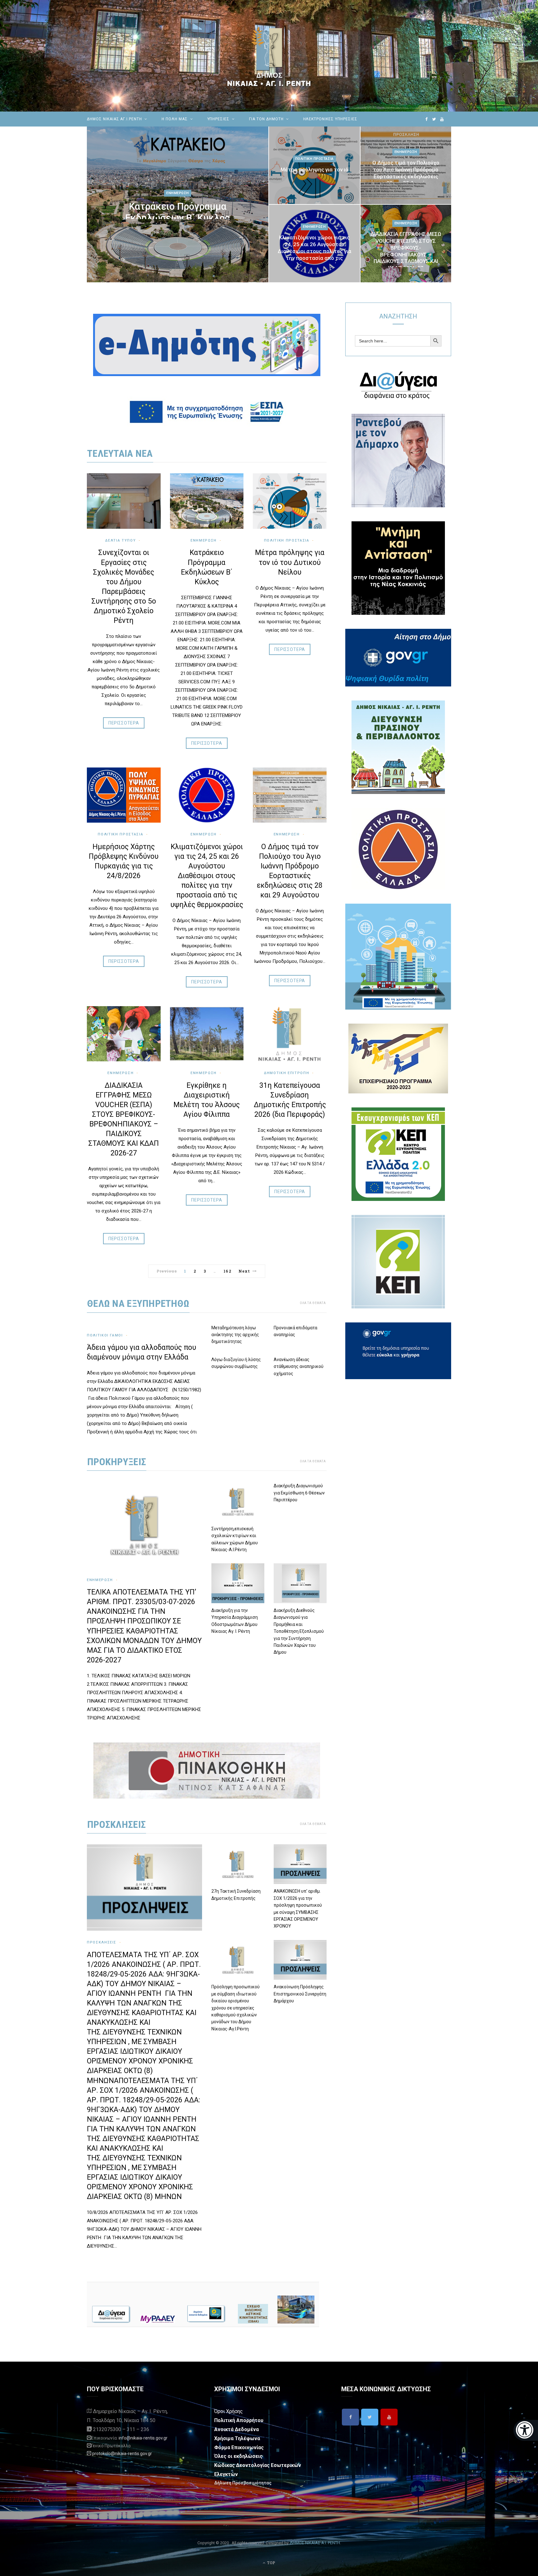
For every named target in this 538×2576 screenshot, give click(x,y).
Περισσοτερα (124, 723)
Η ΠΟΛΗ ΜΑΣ (175, 119)
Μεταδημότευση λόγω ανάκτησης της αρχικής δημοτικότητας (235, 1335)
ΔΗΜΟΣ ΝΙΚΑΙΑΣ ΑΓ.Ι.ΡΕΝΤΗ (114, 119)
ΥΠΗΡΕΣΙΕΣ (219, 119)
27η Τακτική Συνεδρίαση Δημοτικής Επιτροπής (236, 1895)
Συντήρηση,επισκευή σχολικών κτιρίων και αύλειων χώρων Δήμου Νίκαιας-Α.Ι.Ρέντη (235, 1539)
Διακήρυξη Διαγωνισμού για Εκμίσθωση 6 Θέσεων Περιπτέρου (299, 1493)
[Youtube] (389, 2417)
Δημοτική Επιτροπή (287, 1073)
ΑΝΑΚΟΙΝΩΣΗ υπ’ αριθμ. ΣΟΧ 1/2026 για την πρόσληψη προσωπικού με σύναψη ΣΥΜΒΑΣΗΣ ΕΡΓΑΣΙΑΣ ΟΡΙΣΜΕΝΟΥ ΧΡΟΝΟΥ (298, 1909)
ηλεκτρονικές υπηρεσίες (330, 119)
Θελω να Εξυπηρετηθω (138, 1303)
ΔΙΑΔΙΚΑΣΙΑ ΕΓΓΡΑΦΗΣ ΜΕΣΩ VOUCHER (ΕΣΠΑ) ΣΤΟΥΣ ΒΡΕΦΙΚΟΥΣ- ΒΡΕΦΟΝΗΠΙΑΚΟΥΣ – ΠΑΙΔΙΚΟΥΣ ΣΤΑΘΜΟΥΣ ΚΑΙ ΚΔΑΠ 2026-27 (406, 251)
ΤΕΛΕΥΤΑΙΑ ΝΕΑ (120, 453)
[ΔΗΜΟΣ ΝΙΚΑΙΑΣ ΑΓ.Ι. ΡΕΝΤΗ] (269, 56)
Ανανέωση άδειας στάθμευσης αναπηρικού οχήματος (299, 1367)
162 (227, 1271)
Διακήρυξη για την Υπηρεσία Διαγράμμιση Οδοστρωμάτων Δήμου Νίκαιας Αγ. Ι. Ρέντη (235, 1621)
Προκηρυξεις (117, 1462)
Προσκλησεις (116, 1824)
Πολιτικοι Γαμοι (105, 1335)
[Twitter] (370, 2417)
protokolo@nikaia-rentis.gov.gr (122, 2454)
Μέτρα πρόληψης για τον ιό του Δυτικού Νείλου (314, 173)
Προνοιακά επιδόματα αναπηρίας (295, 1331)
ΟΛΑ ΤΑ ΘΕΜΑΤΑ (313, 1303)
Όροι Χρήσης (229, 2411)
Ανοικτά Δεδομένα (236, 2429)
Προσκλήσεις (102, 1942)
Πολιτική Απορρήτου (239, 2420)
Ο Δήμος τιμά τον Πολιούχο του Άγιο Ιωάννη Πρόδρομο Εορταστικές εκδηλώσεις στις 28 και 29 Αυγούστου (406, 173)
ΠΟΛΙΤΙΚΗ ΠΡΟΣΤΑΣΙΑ (120, 834)
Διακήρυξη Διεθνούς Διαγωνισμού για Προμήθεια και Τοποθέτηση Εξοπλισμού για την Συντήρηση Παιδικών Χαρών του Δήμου (299, 1631)
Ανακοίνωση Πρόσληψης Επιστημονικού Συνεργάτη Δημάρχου (300, 1994)
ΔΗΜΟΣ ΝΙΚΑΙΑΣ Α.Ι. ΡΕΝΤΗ (315, 2543)
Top (271, 2563)
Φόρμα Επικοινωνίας (239, 2447)
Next (244, 1271)
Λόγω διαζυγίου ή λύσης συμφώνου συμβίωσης (236, 1363)
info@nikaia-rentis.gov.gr (143, 2438)
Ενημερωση (178, 193)
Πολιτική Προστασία (314, 159)
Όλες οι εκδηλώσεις (238, 2456)
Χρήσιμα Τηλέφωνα (237, 2438)
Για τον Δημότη (266, 119)
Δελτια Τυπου (120, 540)
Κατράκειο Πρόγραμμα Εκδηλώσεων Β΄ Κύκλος (177, 212)
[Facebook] (350, 2417)
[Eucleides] (526, 2430)
